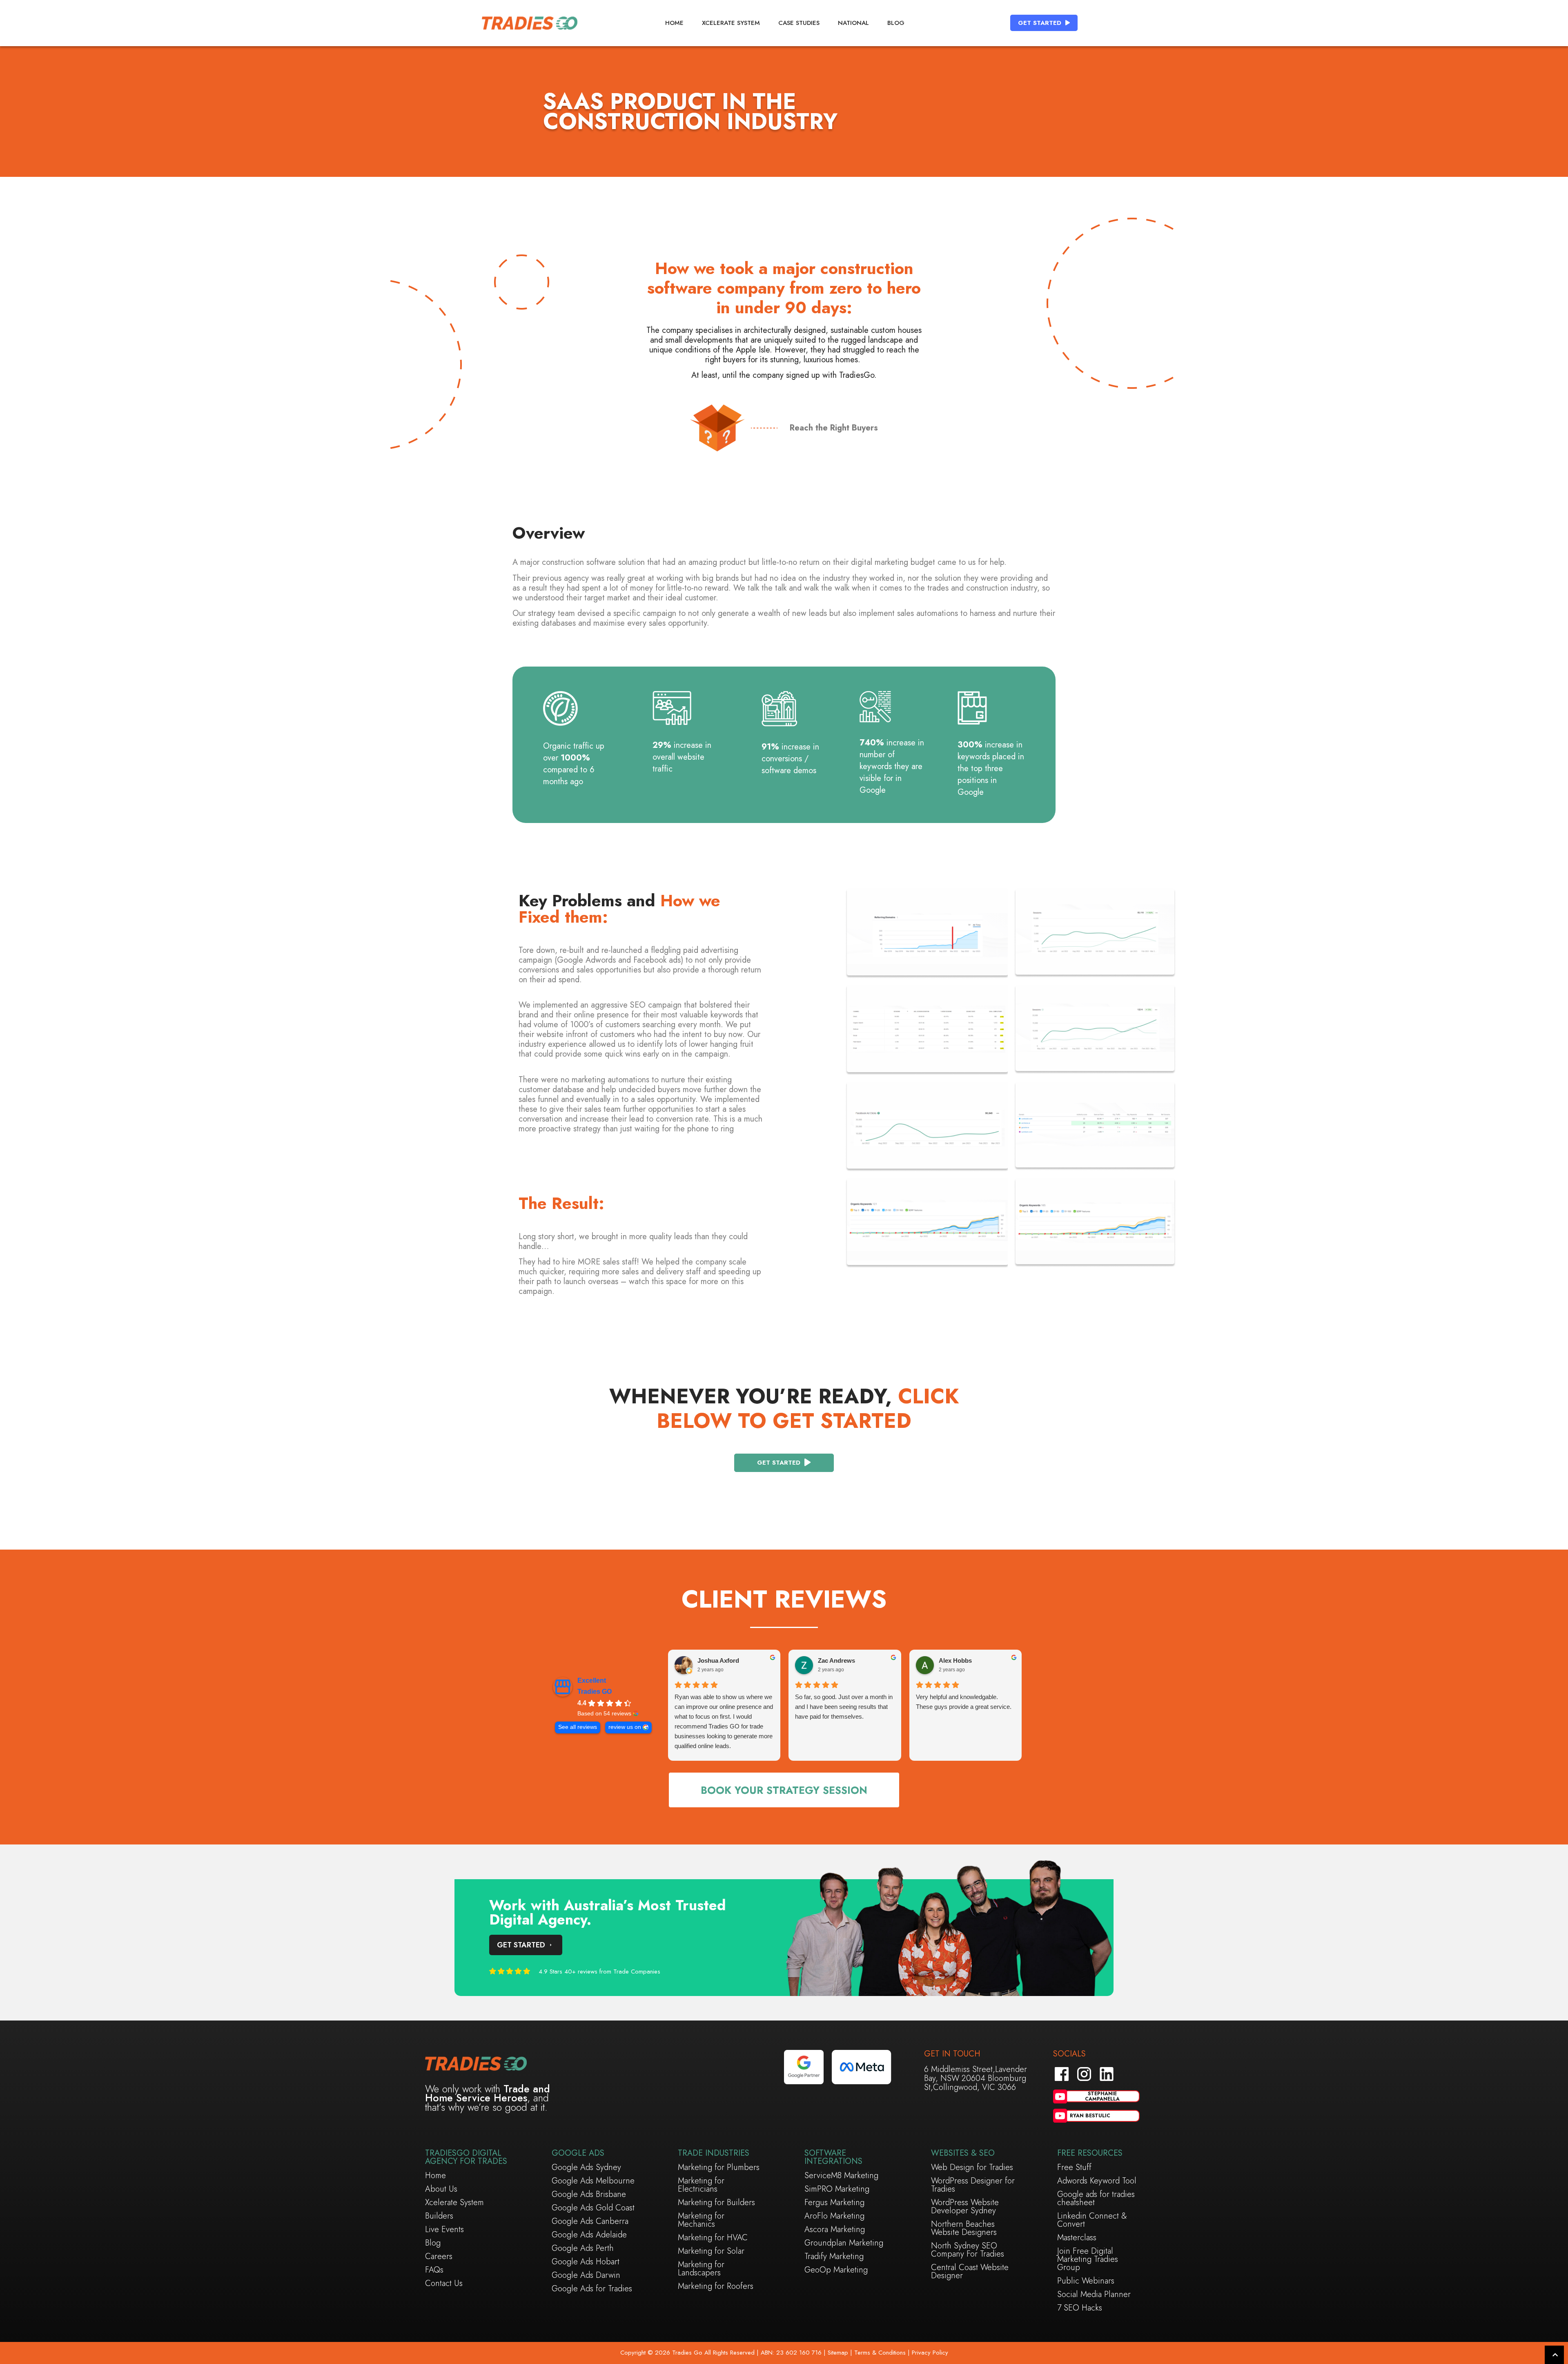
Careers (439, 2257)
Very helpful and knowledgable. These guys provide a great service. (753, 1702)
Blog (896, 23)
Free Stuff (1074, 2168)
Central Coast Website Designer (970, 2272)
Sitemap (837, 2353)
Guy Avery (864, 1660)
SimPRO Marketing (837, 2189)
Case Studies (799, 23)
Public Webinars (1086, 2281)
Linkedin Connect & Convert (1092, 2220)
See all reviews (578, 1727)
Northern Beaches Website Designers (964, 2228)
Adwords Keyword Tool (1097, 2181)
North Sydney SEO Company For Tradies (968, 2250)
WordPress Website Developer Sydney (965, 2207)
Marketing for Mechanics (701, 2220)
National (853, 23)
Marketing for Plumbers (719, 2168)
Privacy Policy (930, 2353)
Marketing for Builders (716, 2203)
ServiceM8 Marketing (841, 2176)
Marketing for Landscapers (701, 2269)
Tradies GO (595, 1692)
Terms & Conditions (880, 2353)
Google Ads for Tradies (592, 2289)
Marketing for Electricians (701, 2185)
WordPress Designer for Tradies (973, 2185)
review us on (625, 1727)
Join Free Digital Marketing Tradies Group (1088, 2259)
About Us (441, 2189)
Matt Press (985, 1660)
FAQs (434, 2270)
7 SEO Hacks (1080, 2308)
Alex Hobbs (745, 1660)
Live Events (444, 2230)
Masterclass (1077, 2238)
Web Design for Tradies (972, 2168)
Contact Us (444, 2284)
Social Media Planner (1094, 2295)
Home (674, 23)
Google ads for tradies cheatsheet (1096, 2199)
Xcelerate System (731, 23)
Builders (439, 2216)
